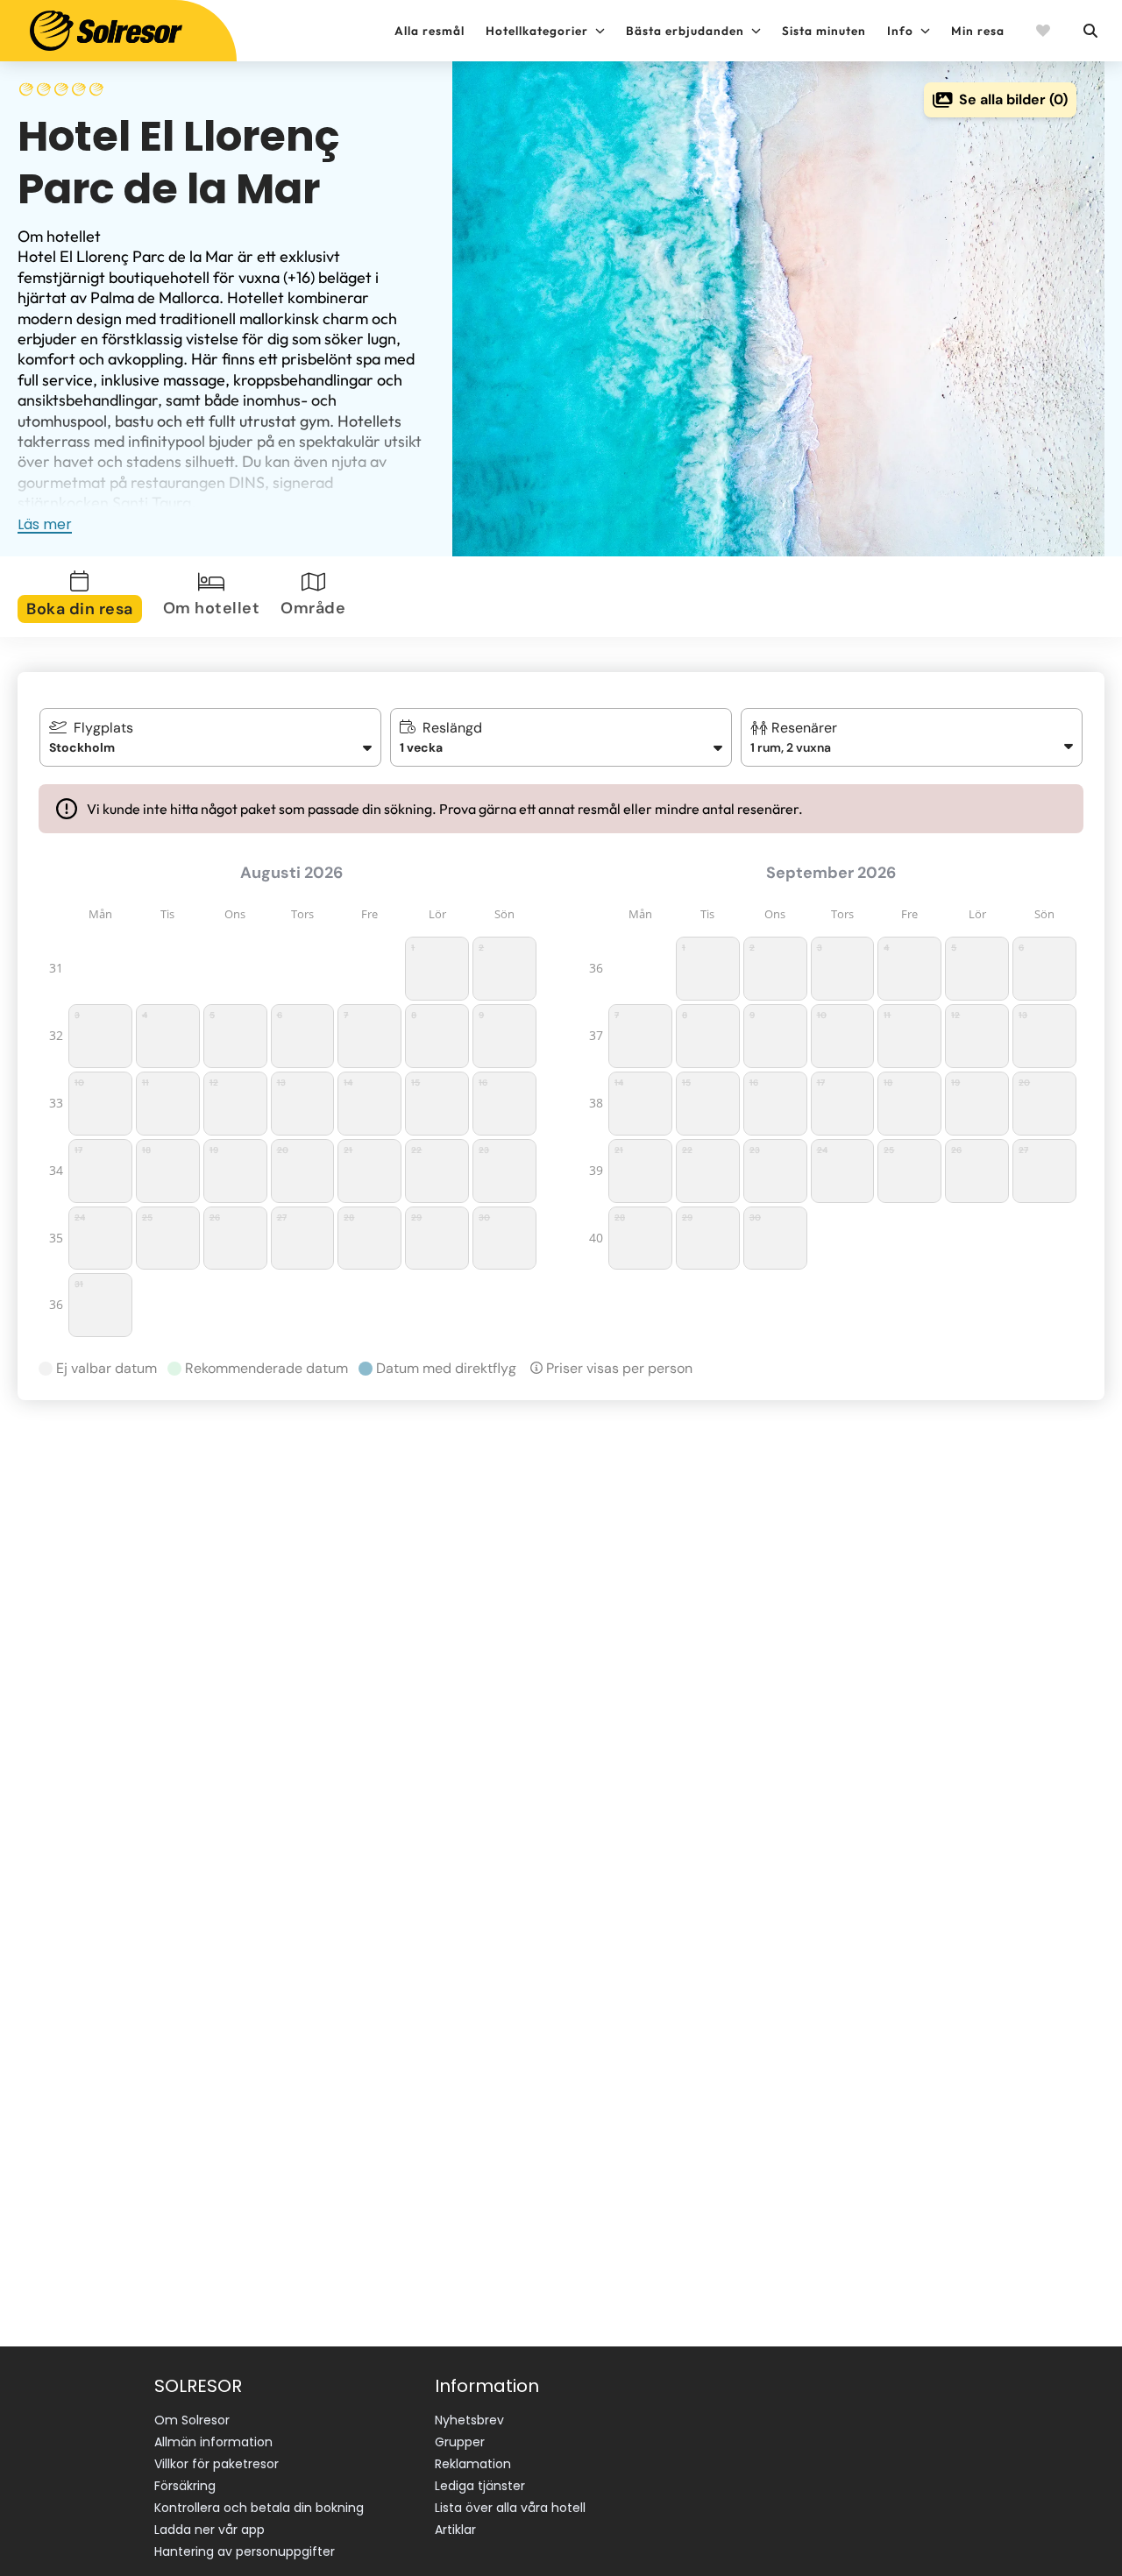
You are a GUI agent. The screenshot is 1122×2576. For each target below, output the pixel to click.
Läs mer (45, 524)
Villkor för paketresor (217, 2464)
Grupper (460, 2442)
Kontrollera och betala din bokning (259, 2508)
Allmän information (213, 2442)
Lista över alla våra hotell (510, 2508)
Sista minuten (824, 31)
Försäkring (185, 2486)
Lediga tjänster (480, 2486)
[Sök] (1090, 31)
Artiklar (455, 2530)
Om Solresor (192, 2420)
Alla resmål (430, 31)
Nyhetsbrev (469, 2420)
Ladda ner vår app (209, 2530)
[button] (912, 737)
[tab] (83, 597)
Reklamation (473, 2464)
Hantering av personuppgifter (245, 2551)
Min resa (978, 31)
